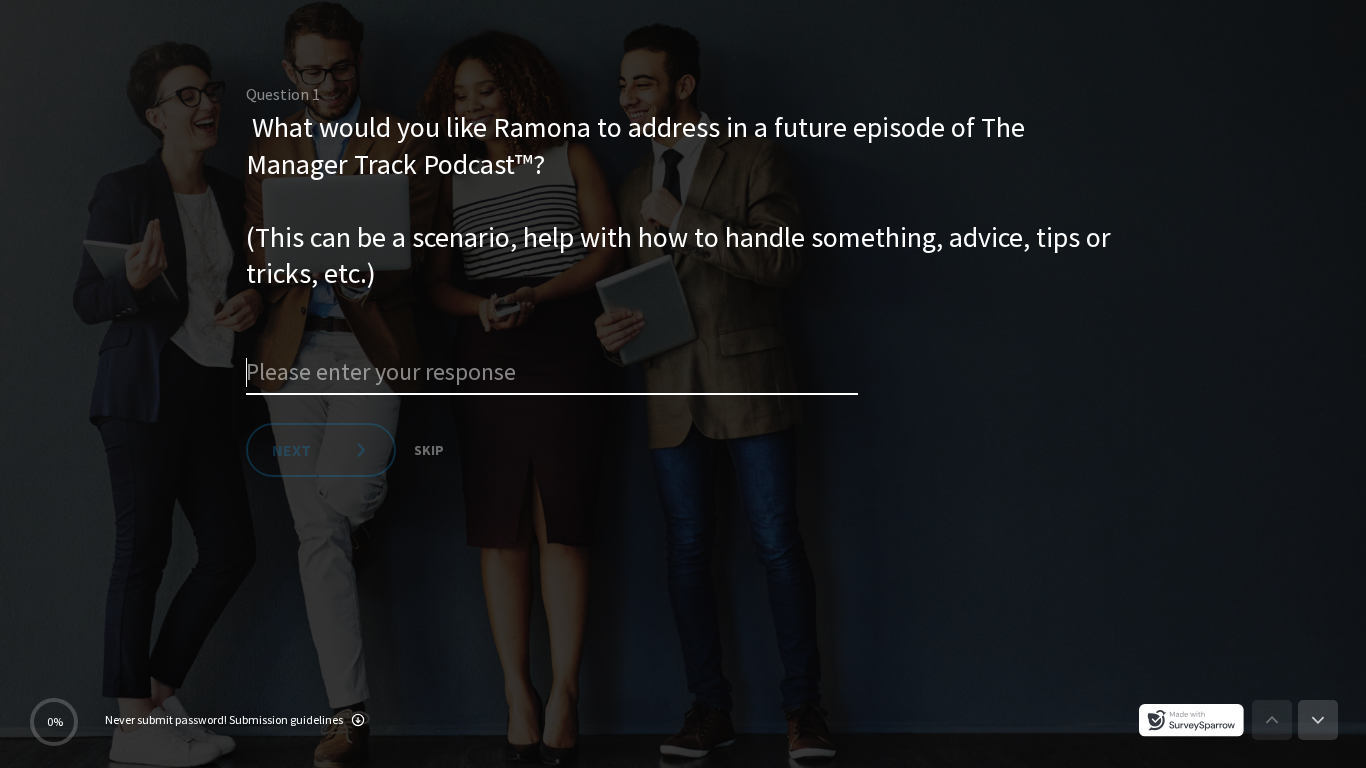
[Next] (1318, 720)
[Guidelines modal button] (358, 721)
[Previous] (1272, 720)
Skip (429, 450)
